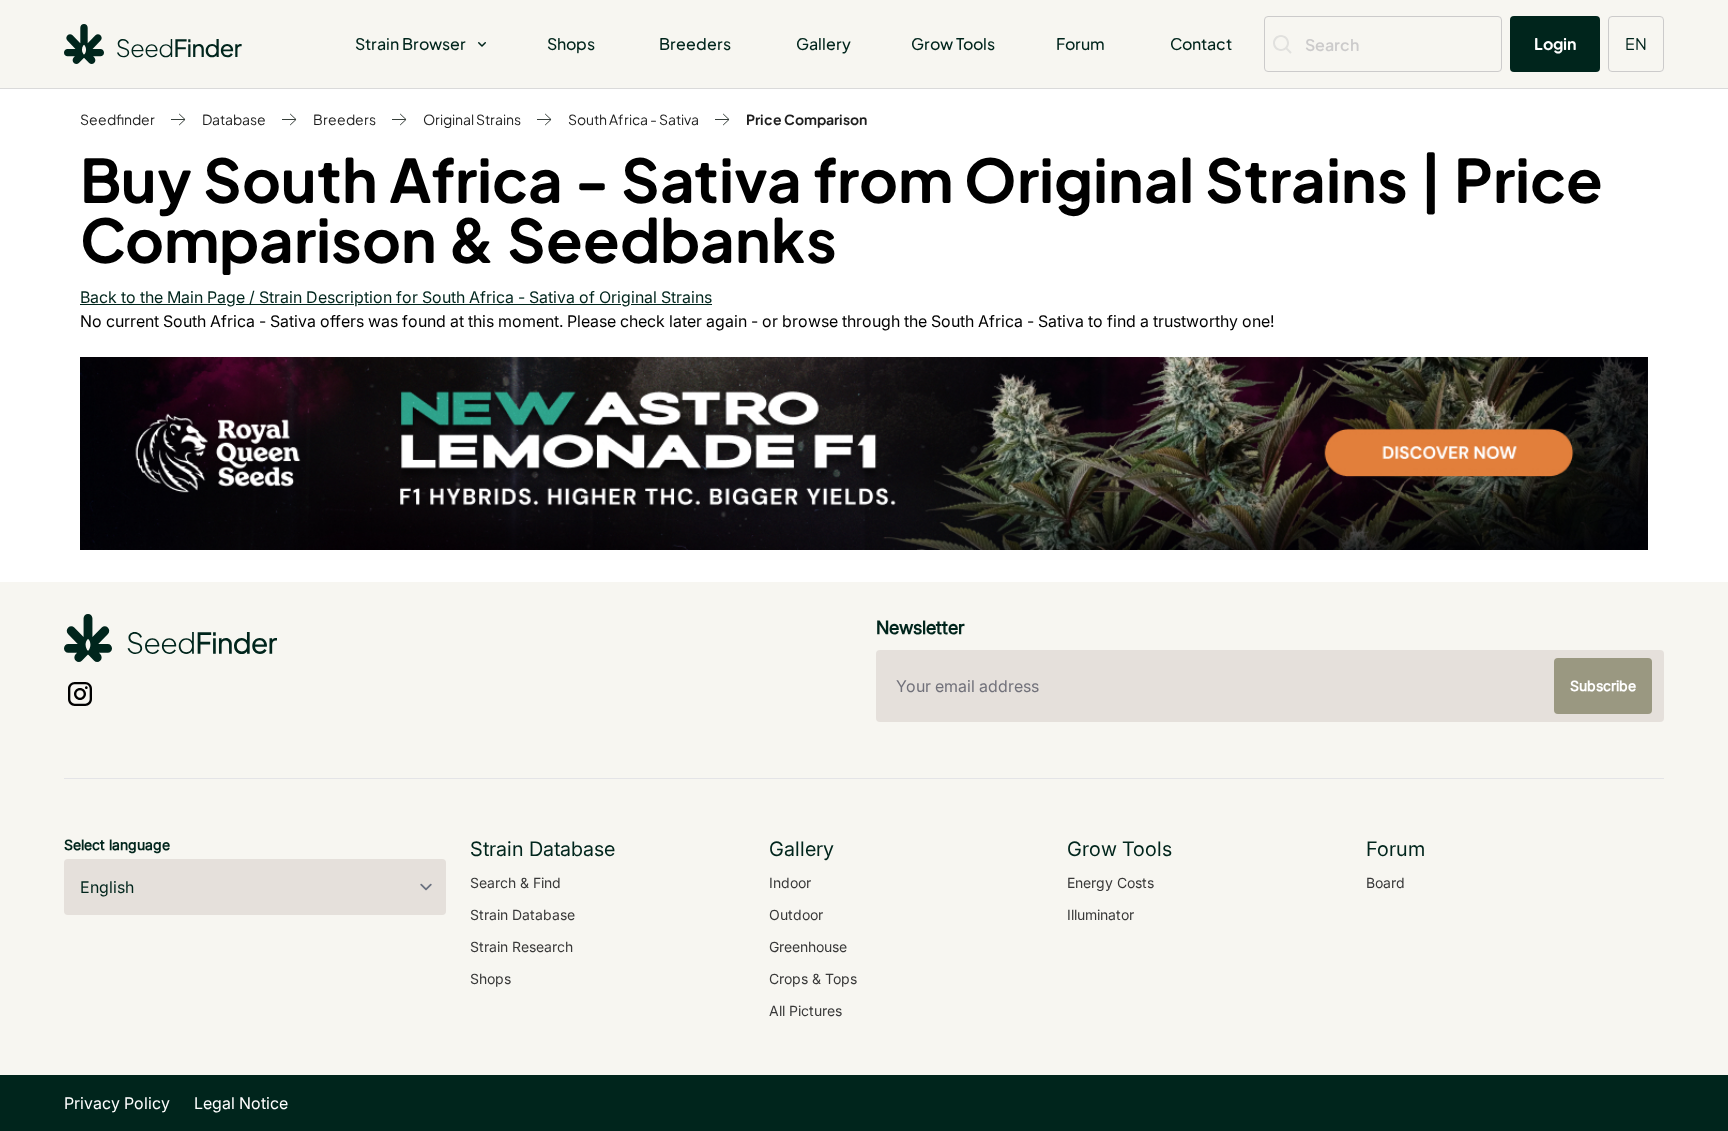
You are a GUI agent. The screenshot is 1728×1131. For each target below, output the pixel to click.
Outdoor (796, 914)
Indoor (790, 882)
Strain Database (522, 914)
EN (1636, 43)
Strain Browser (410, 43)
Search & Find (515, 882)
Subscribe (1603, 685)
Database (234, 119)
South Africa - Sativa (633, 119)
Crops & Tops (813, 978)
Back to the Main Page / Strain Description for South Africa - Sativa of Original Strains (396, 297)
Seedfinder (117, 119)
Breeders (695, 43)
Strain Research (521, 946)
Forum (1080, 43)
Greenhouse (808, 946)
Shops (571, 43)
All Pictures (805, 1010)
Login (1555, 43)
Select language (117, 844)
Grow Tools (953, 43)
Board (1385, 882)
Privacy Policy (117, 1103)
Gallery (823, 43)
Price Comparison (806, 119)
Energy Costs (1110, 882)
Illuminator (1100, 914)
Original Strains (472, 119)
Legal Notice (241, 1103)
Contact (1201, 43)
